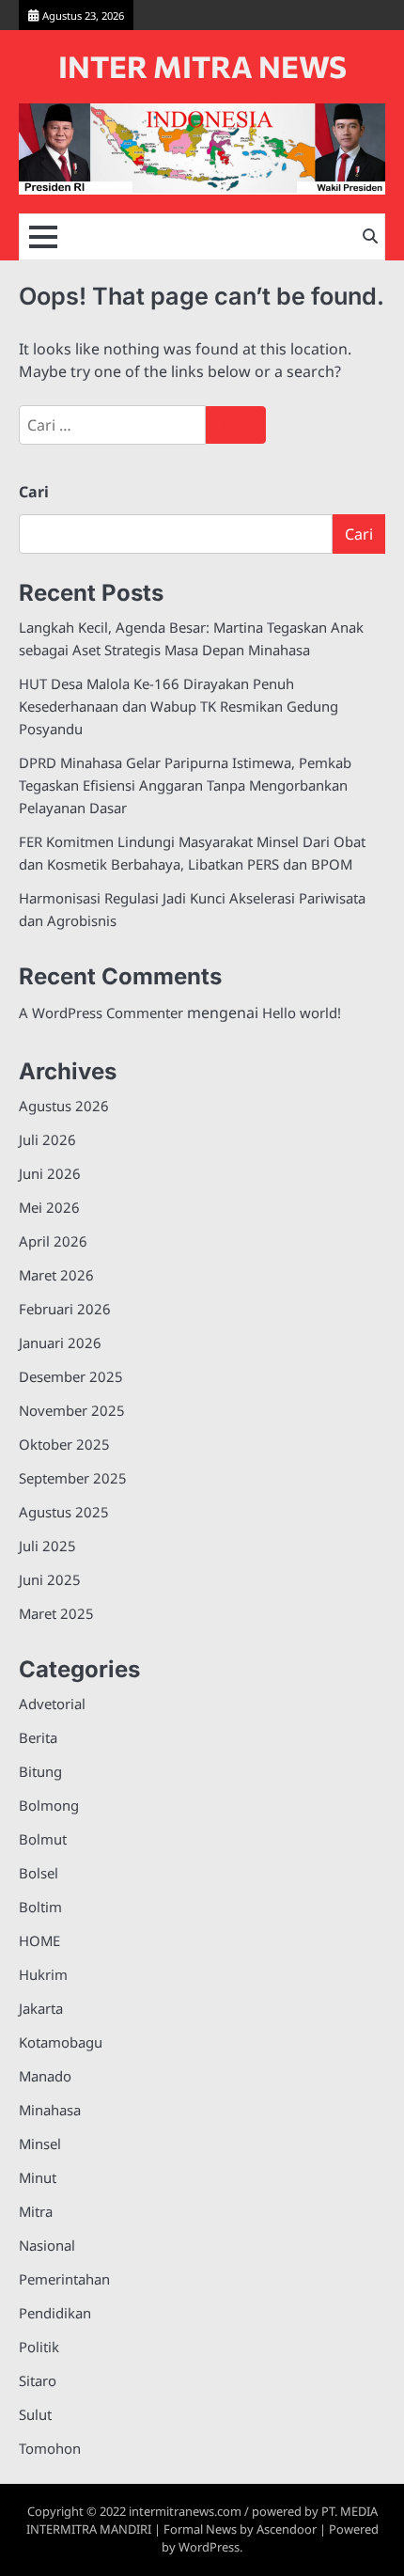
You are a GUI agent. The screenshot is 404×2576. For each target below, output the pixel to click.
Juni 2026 (50, 1173)
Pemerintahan (64, 2279)
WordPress (209, 2547)
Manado (45, 2076)
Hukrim (43, 1974)
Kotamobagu (61, 2042)
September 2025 (73, 1478)
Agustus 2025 (64, 1512)
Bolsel (39, 1873)
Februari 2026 (65, 1309)
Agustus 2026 (64, 1106)
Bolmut (43, 1839)
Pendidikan (55, 2313)
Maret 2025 (56, 1613)
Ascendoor (287, 2529)
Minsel (40, 2144)
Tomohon (50, 2448)
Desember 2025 (71, 1376)
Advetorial (52, 1704)
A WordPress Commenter (101, 1013)
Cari (34, 492)
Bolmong (49, 1805)
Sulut (35, 2414)
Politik (39, 2347)
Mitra (36, 2211)
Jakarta (41, 2008)
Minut (38, 2177)
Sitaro (38, 2380)
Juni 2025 (50, 1579)
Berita (38, 1737)
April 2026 (53, 1241)
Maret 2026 (56, 1275)
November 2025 (72, 1410)
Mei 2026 (49, 1207)
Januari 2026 (60, 1343)
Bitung (40, 1771)
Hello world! (302, 1013)
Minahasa (50, 2110)
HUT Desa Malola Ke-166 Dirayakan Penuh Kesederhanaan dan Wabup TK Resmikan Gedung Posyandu (179, 706)
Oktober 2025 (64, 1444)
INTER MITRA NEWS (202, 66)
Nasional (47, 2245)
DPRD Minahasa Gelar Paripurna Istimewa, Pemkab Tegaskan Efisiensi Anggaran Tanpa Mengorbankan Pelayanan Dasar (185, 785)
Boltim (40, 1907)
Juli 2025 (47, 1546)
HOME (39, 1940)
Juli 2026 (47, 1139)
